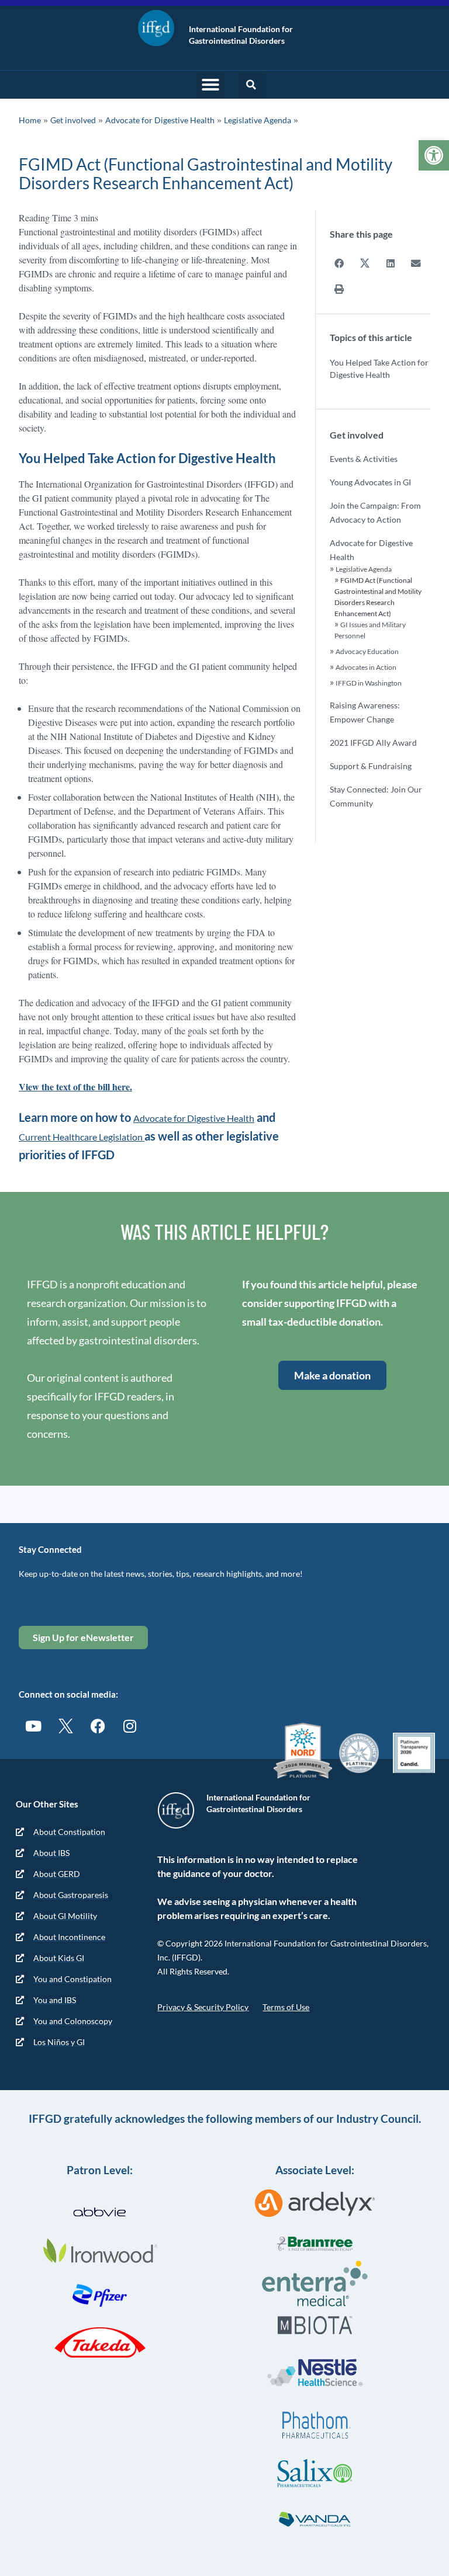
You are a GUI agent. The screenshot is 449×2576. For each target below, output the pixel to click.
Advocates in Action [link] (366, 667)
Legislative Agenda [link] (258, 120)
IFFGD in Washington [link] (369, 683)
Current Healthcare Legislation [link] (82, 1137)
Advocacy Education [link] (367, 651)
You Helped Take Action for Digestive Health (379, 369)
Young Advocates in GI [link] (370, 482)
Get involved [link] (73, 120)
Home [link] (30, 120)
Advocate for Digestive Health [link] (160, 120)
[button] (210, 85)
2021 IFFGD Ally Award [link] (373, 743)
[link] (434, 155)
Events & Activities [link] (364, 459)
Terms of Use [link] (286, 2007)
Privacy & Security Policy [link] (203, 2007)
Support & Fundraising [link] (371, 766)
